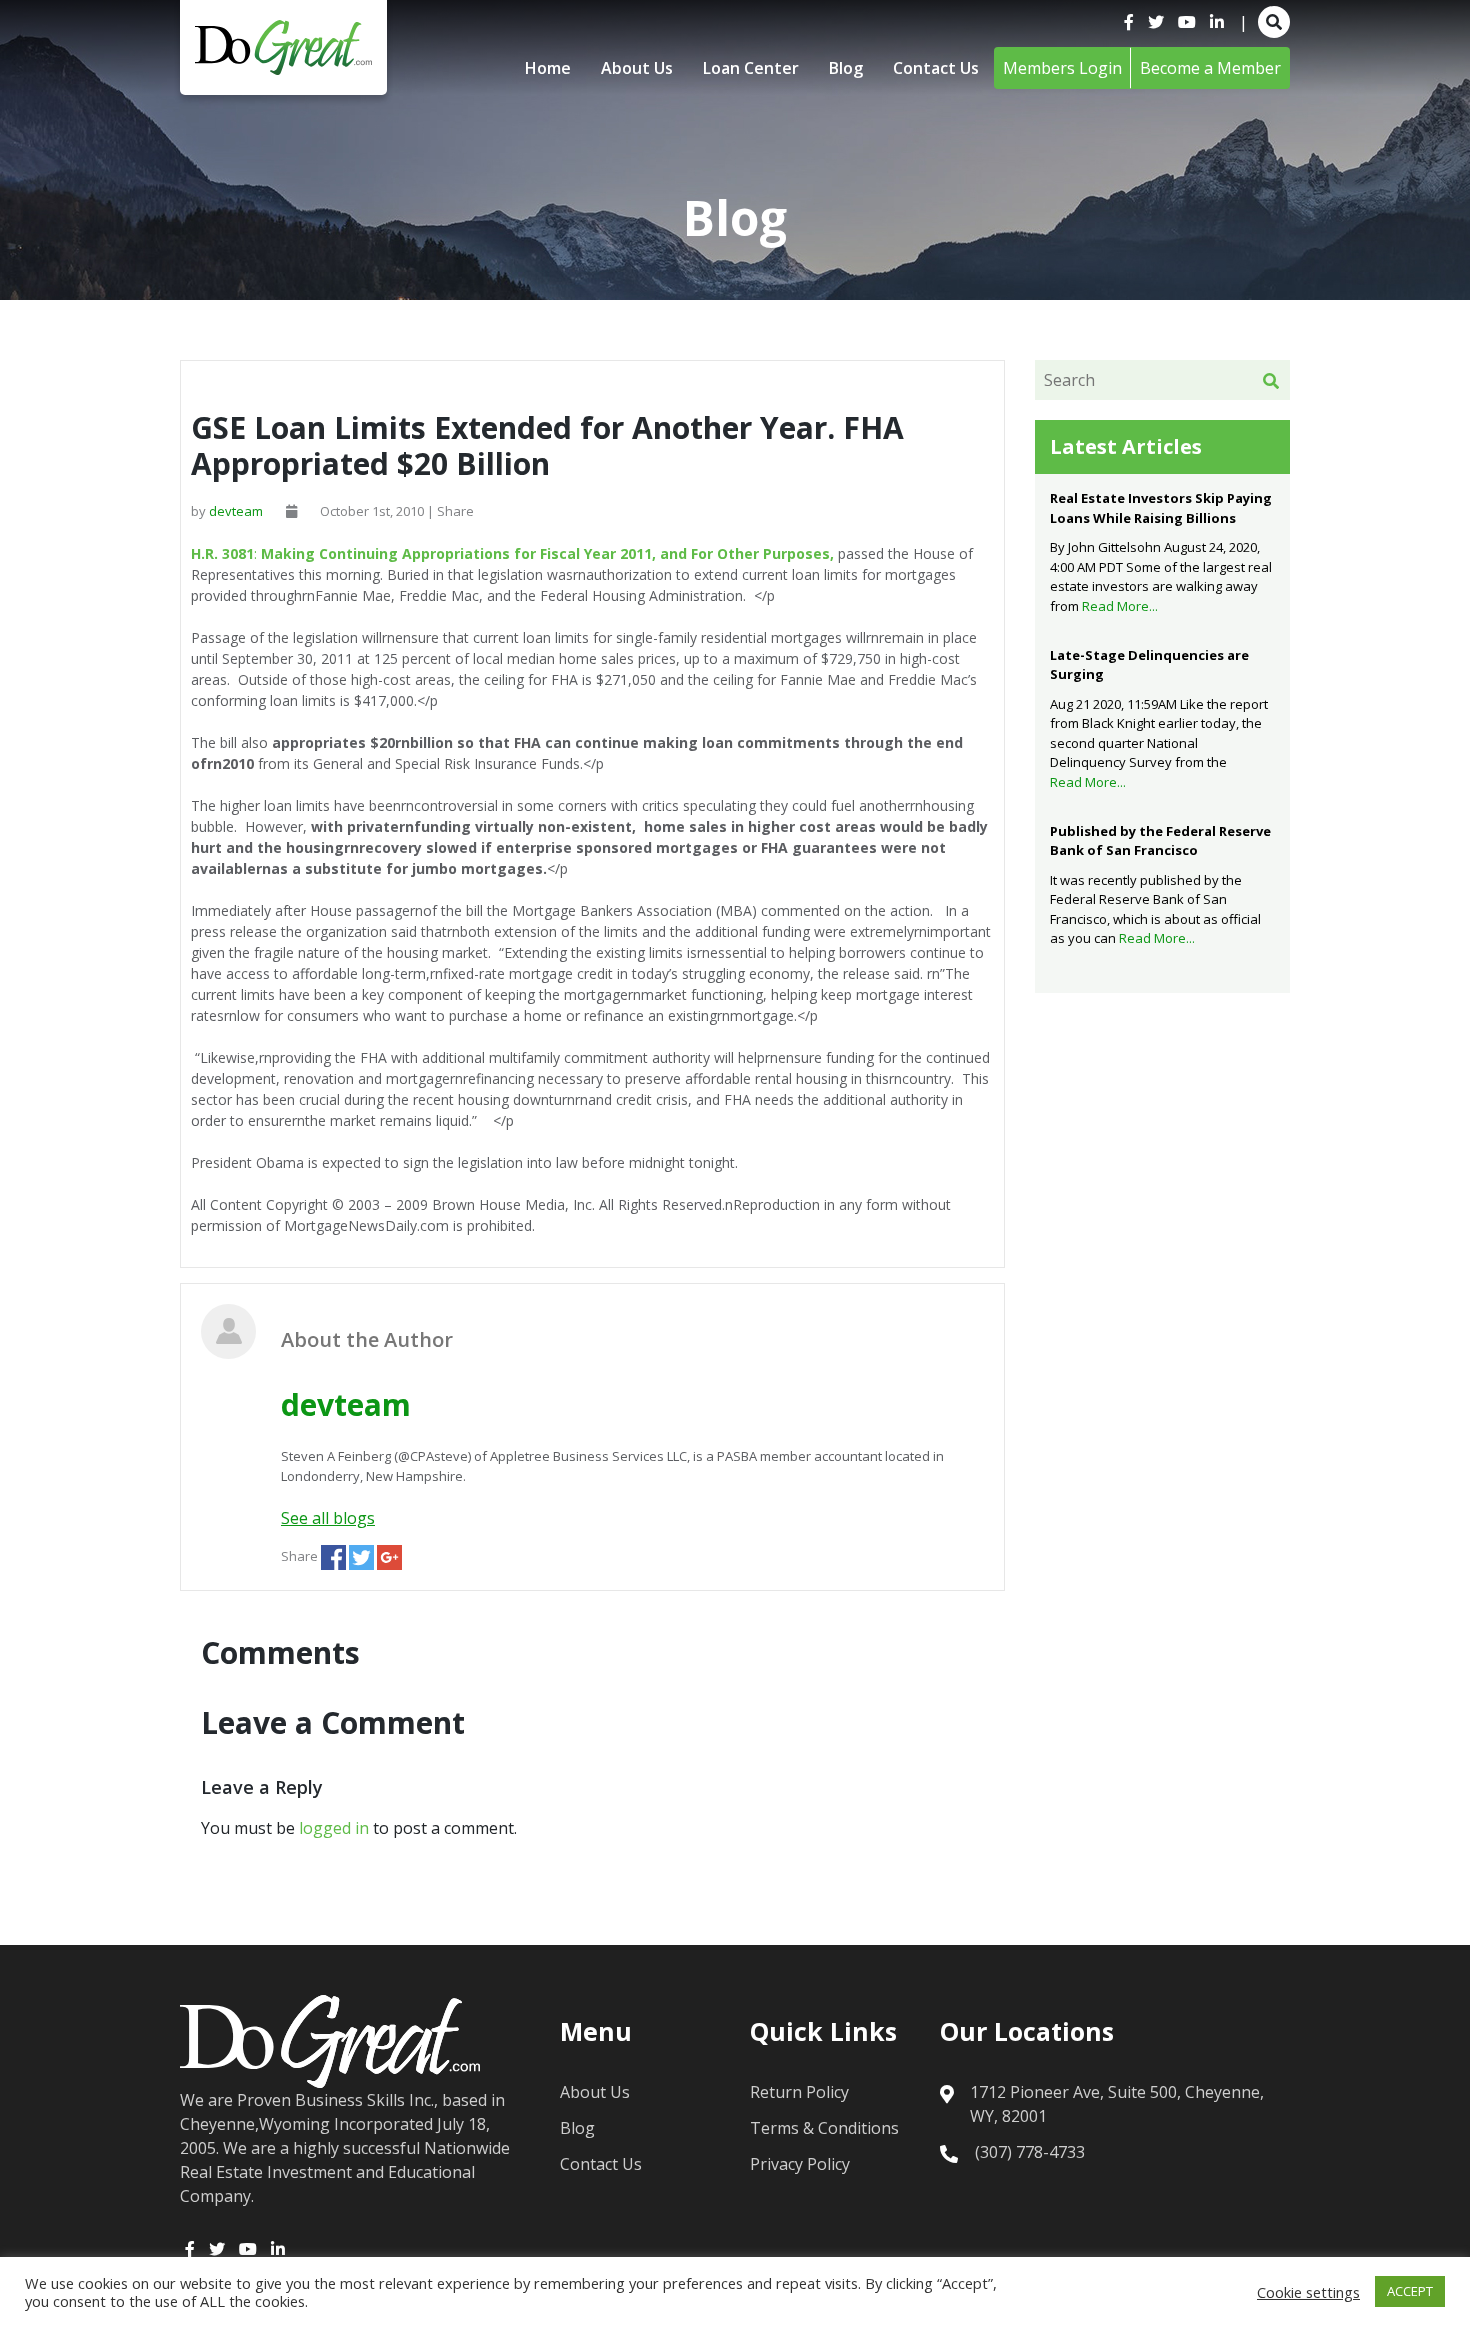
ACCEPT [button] (1410, 2291)
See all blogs (328, 1518)
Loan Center (751, 68)
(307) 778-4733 (1030, 2152)
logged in (334, 1828)
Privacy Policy (800, 2164)
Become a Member (1210, 68)
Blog (846, 68)
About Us (637, 68)
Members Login (1062, 68)
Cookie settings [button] (1308, 2292)
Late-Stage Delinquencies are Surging (1149, 665)
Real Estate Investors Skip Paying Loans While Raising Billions (1161, 508)
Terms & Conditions (824, 2128)
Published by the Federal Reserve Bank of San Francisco (1160, 841)
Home (548, 68)
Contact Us (936, 68)
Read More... (1120, 606)
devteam (236, 511)
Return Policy (799, 2092)
